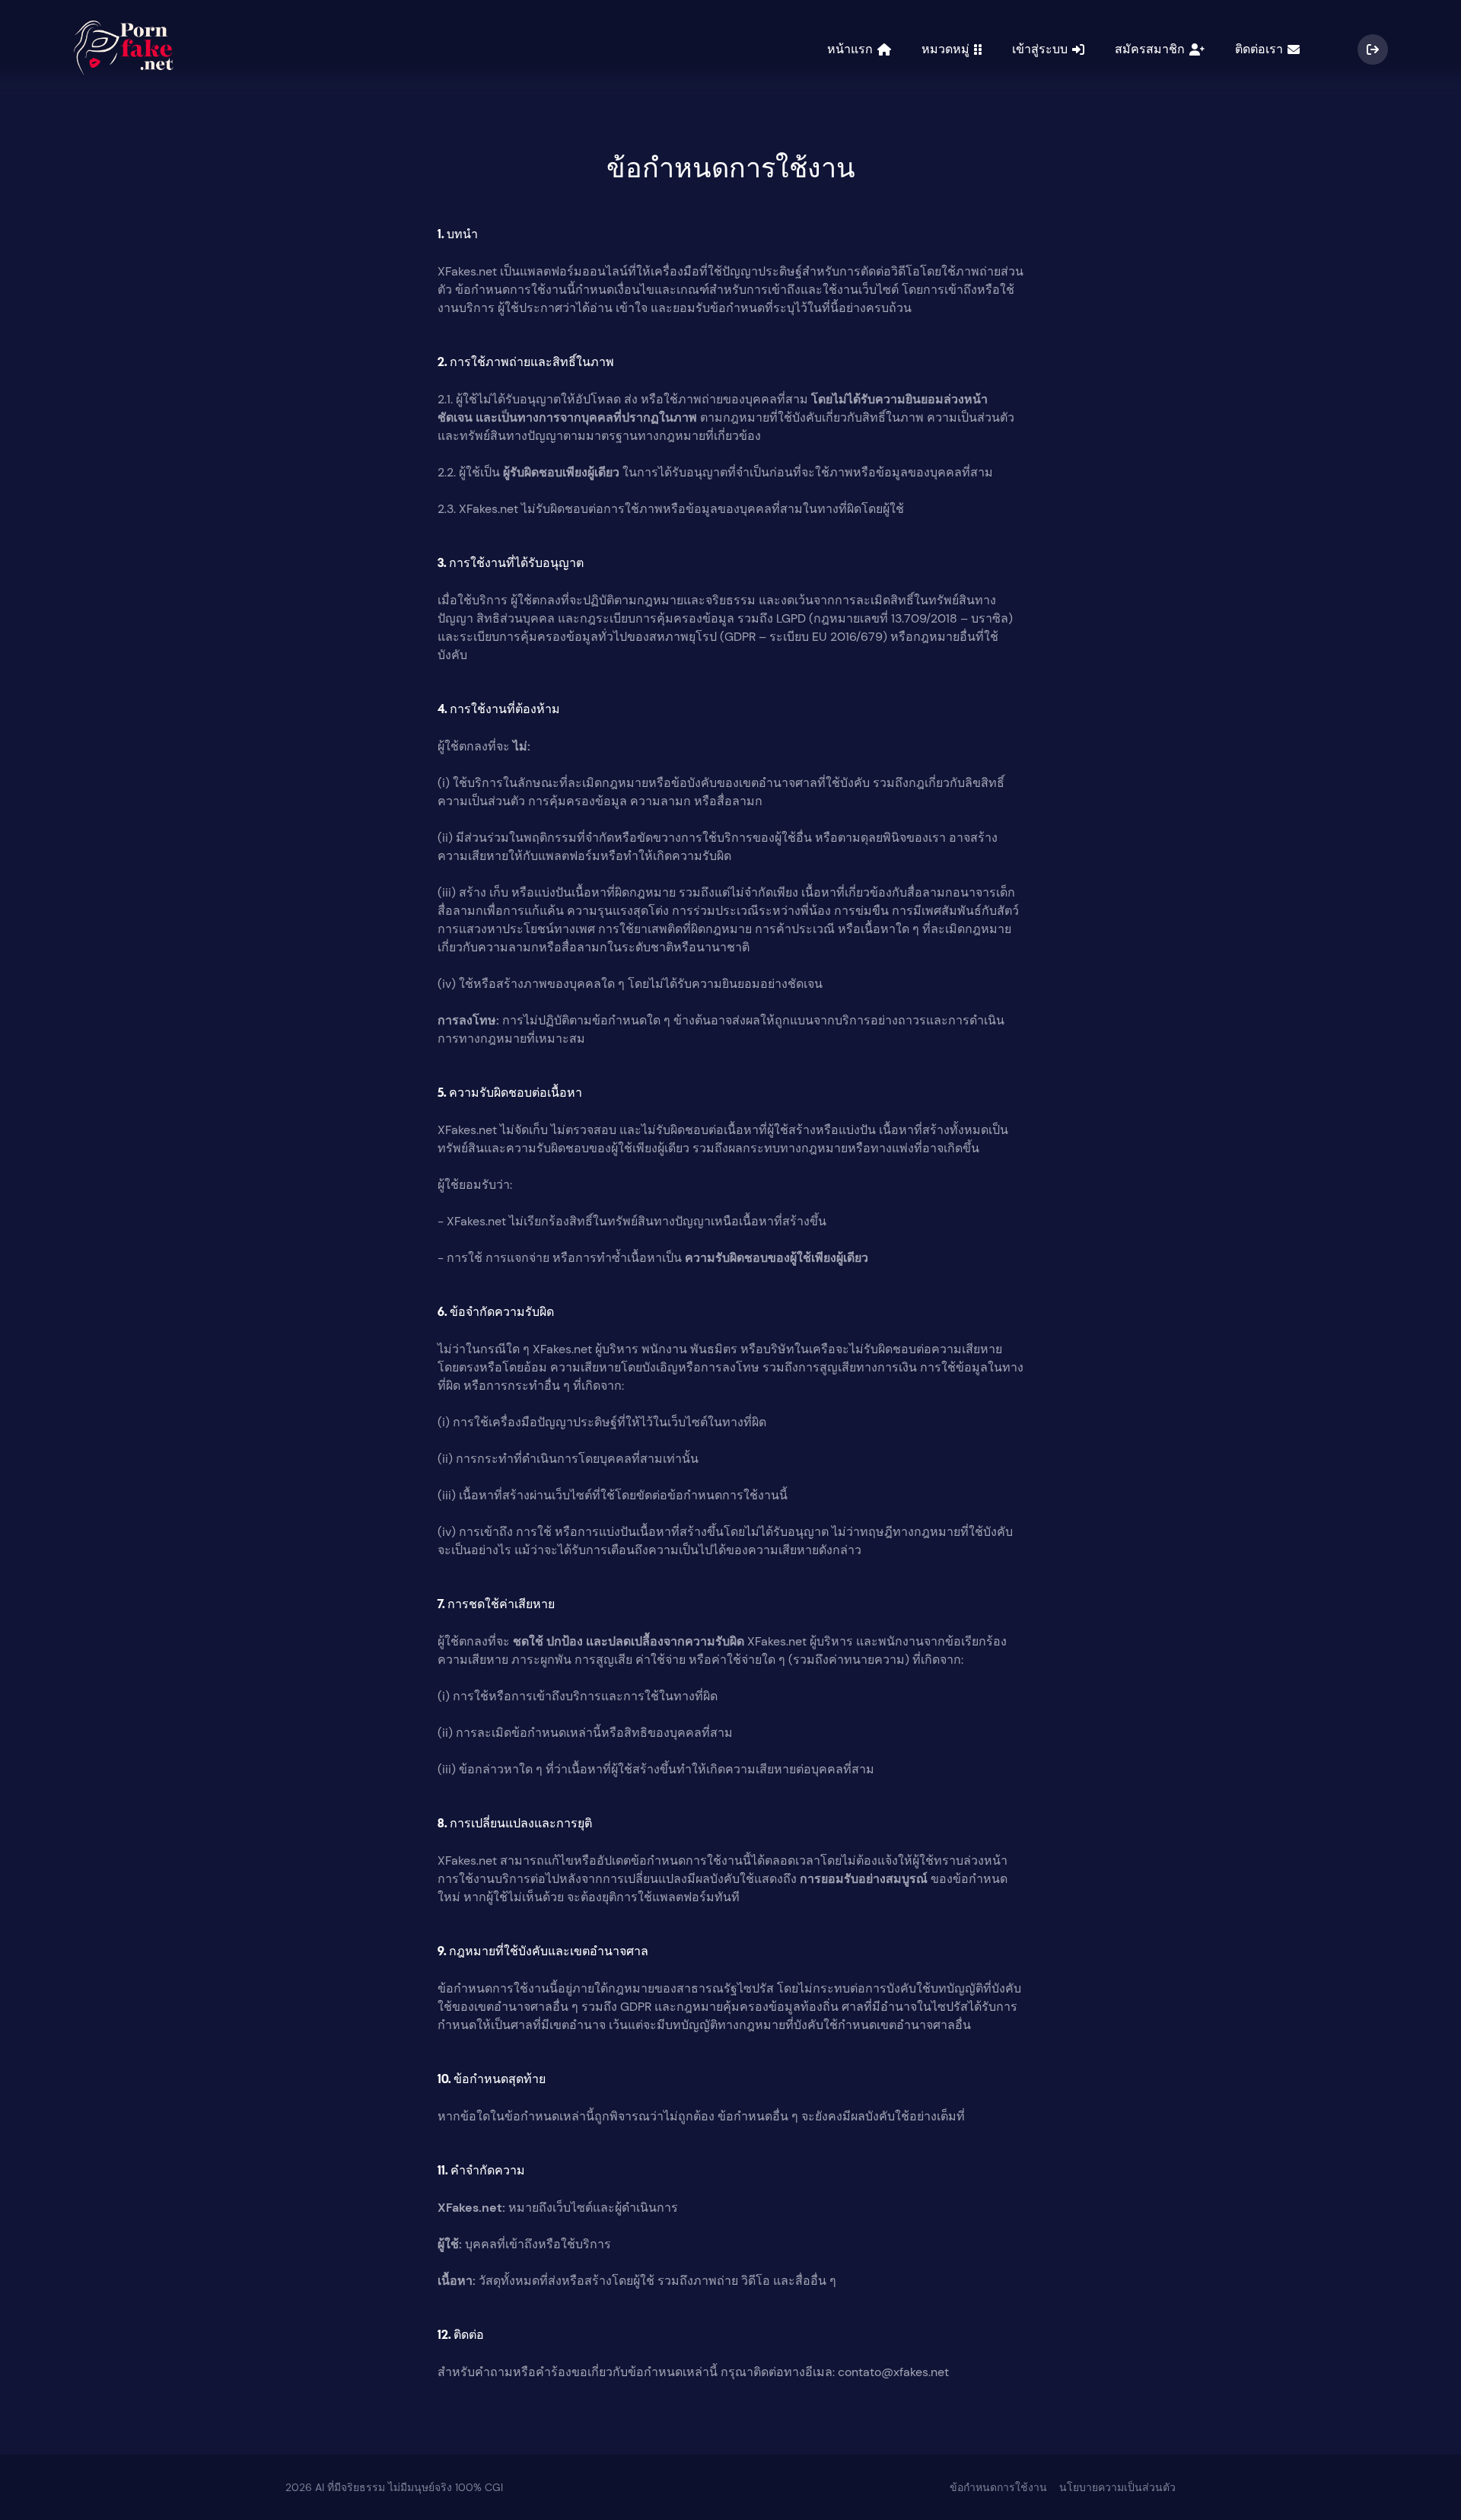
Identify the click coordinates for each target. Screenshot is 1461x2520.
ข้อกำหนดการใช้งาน (998, 2487)
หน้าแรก (852, 50)
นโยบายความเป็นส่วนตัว (1117, 2487)
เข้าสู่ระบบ (1042, 50)
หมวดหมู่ (948, 50)
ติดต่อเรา (1261, 50)
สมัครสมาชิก (1152, 50)
